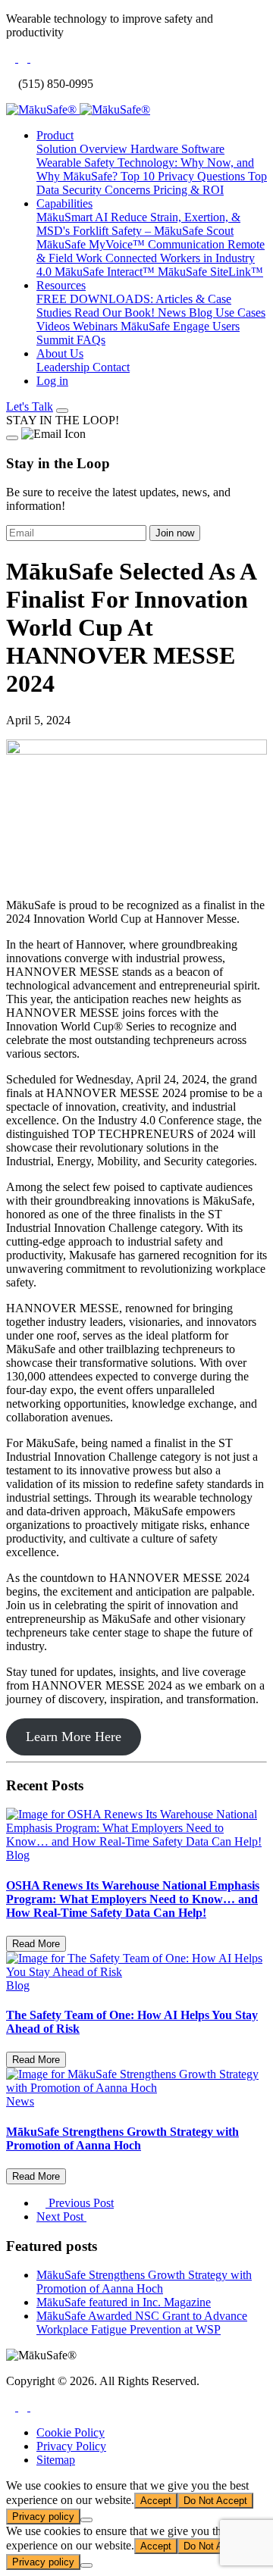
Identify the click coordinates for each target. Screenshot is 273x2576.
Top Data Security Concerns (152, 183)
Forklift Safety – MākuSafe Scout (153, 231)
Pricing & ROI (188, 190)
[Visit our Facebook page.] (12, 2407)
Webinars (97, 326)
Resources (61, 285)
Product (55, 135)
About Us (60, 353)
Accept (156, 2501)
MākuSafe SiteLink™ (210, 272)
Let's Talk (30, 406)
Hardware (156, 149)
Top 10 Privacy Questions (184, 176)
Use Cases (240, 313)
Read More (36, 1944)
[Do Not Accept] (86, 2520)
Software (203, 149)
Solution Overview (83, 149)
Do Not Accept (215, 2501)
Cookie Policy (71, 2432)
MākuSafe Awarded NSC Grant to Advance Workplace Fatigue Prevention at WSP (142, 2323)
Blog (202, 313)
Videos (55, 326)
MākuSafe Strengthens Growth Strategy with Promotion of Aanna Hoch (144, 2282)
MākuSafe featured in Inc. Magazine (124, 2302)
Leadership (64, 367)
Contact (111, 367)
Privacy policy (43, 2517)
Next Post (61, 2216)
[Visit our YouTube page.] (35, 2407)
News (173, 313)
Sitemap (56, 2460)
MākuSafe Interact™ (106, 272)
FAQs (91, 340)
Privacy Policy (71, 2446)
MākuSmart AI (74, 217)
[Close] (12, 438)
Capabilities (64, 203)
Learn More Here (74, 1737)
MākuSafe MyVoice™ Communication (132, 244)
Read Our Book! (116, 313)
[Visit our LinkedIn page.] (24, 2407)
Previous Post (80, 2203)
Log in (52, 381)
